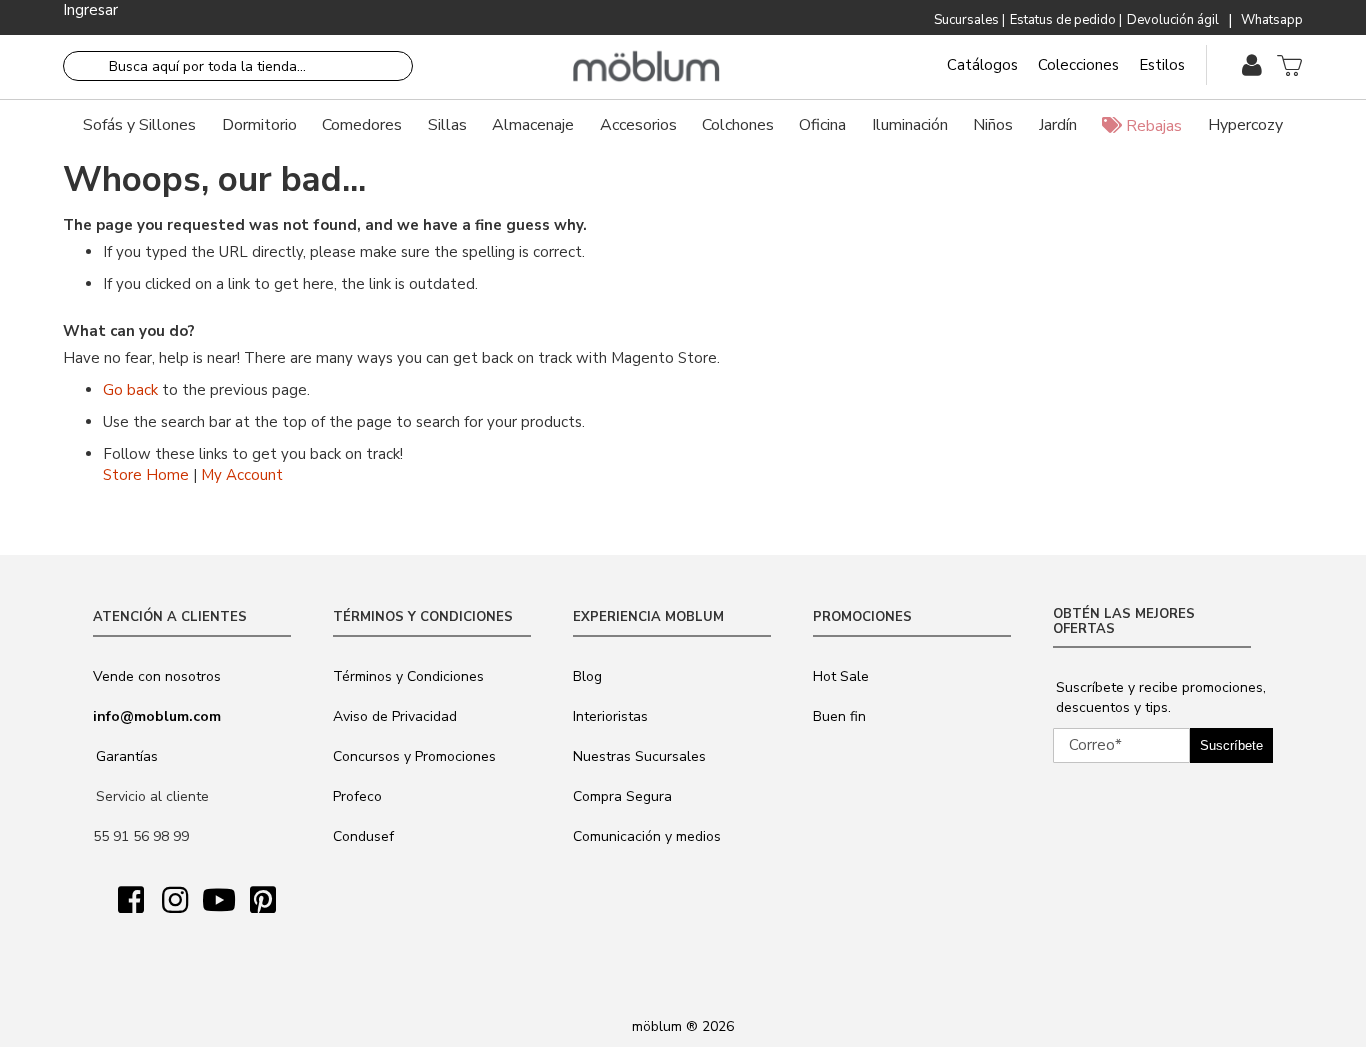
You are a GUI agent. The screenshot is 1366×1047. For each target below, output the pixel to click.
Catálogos (982, 65)
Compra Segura (622, 796)
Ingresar (90, 10)
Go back (130, 390)
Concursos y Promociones (414, 756)
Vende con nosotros (157, 676)
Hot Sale (841, 676)
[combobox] (238, 66)
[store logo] (646, 67)
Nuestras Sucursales (639, 756)
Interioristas (610, 716)
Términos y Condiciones (408, 676)
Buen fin (839, 716)
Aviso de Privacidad (395, 716)
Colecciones (1078, 65)
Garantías (127, 756)
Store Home (146, 475)
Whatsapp (1272, 20)
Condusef (363, 836)
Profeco (357, 796)
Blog (587, 676)
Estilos (1162, 65)
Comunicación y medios (647, 836)
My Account (242, 475)
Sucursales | (969, 20)
